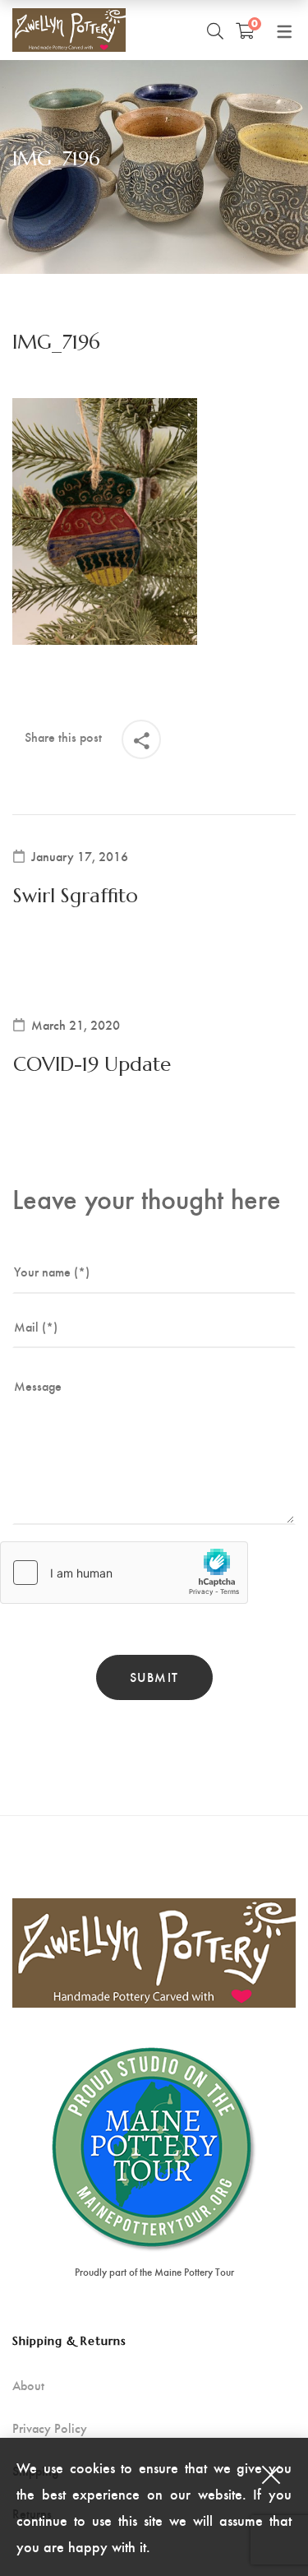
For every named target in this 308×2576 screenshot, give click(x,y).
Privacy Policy (50, 2428)
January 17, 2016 (80, 856)
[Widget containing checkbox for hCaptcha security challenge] (124, 1573)
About (28, 2385)
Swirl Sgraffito (76, 896)
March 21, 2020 (76, 1025)
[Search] (215, 30)
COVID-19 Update (92, 1064)
